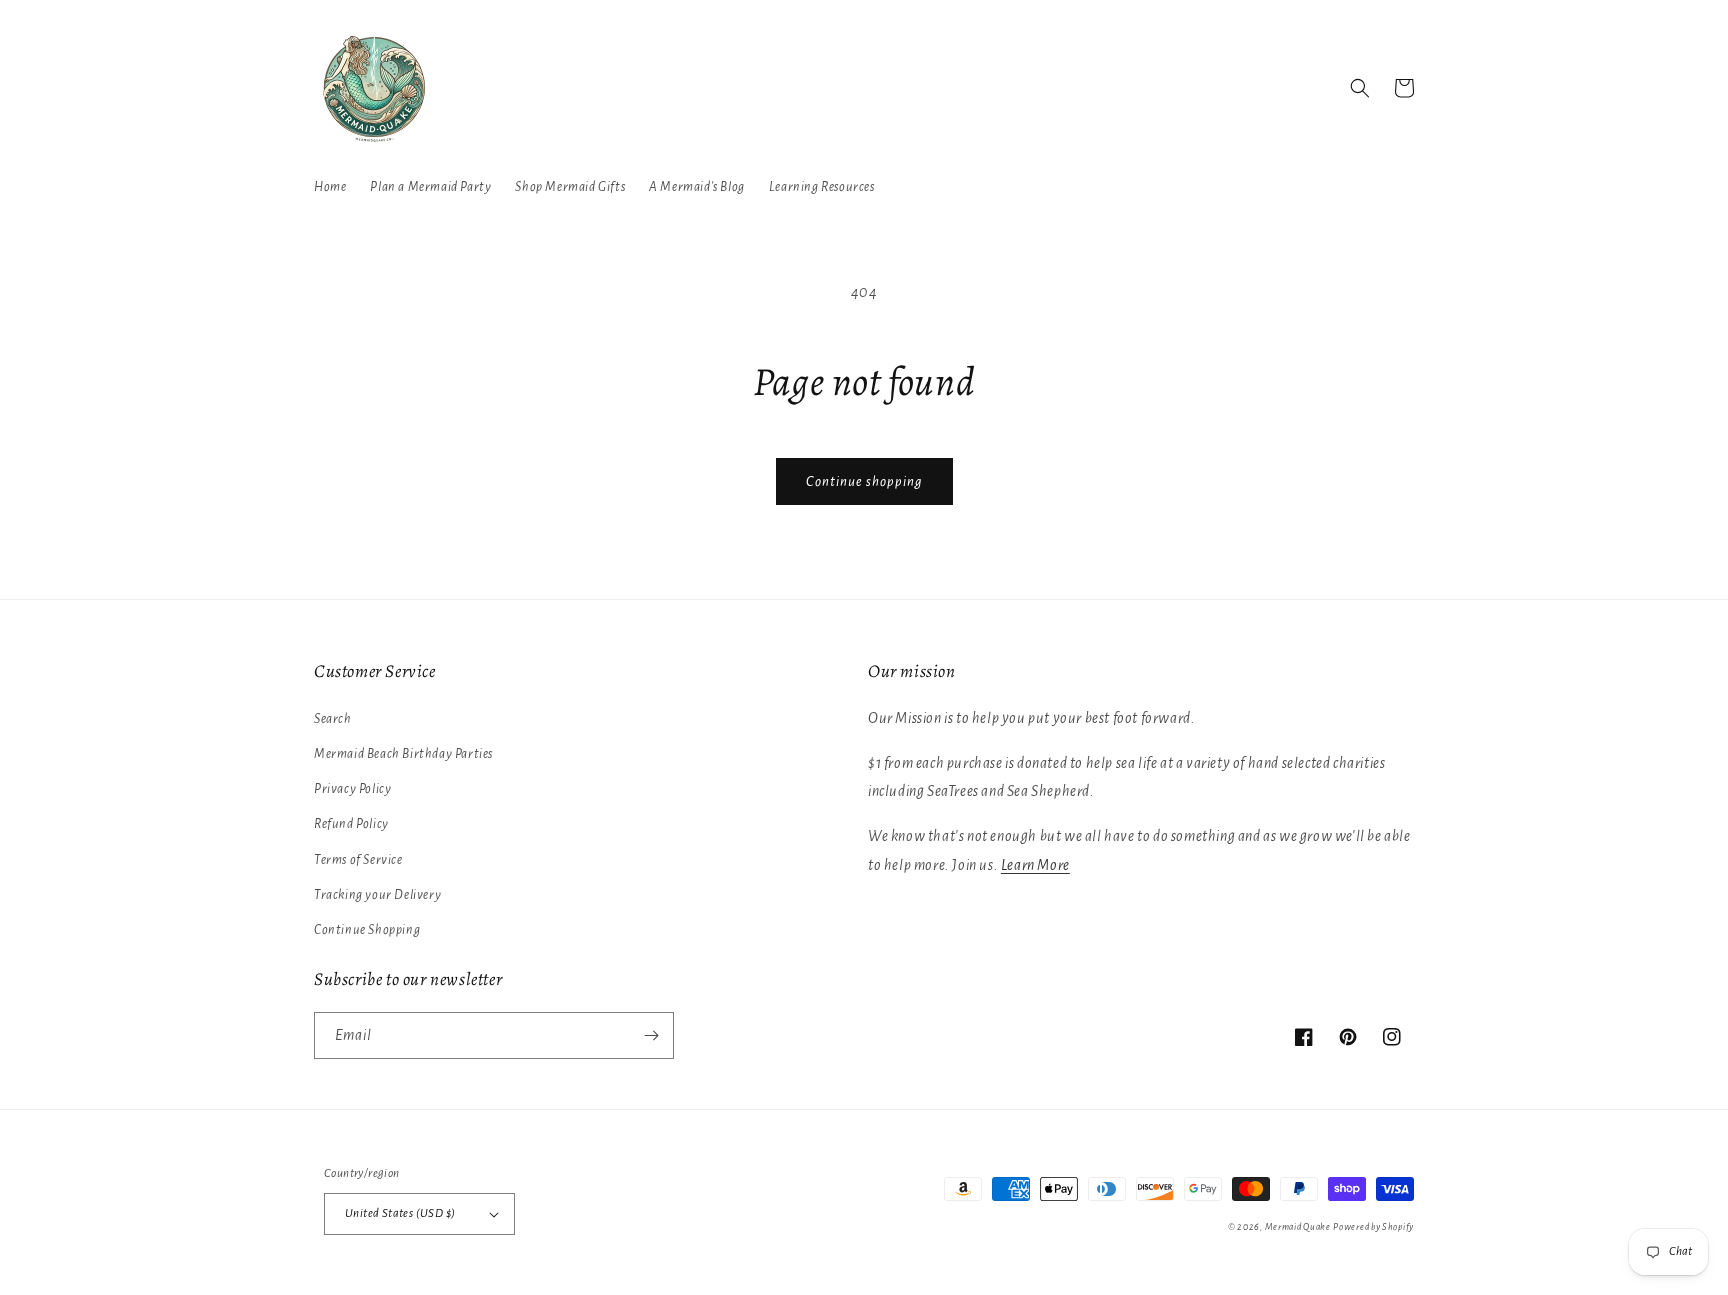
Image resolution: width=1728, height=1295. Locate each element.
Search (333, 719)
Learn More (1035, 865)
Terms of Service (358, 860)
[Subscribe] (651, 1035)
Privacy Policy (352, 789)
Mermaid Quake (1298, 1227)
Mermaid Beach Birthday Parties (403, 754)
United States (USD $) (400, 1213)
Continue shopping (864, 481)
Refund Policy (351, 824)
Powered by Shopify (1373, 1227)
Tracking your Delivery (377, 895)
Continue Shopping (367, 930)
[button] (1360, 88)
